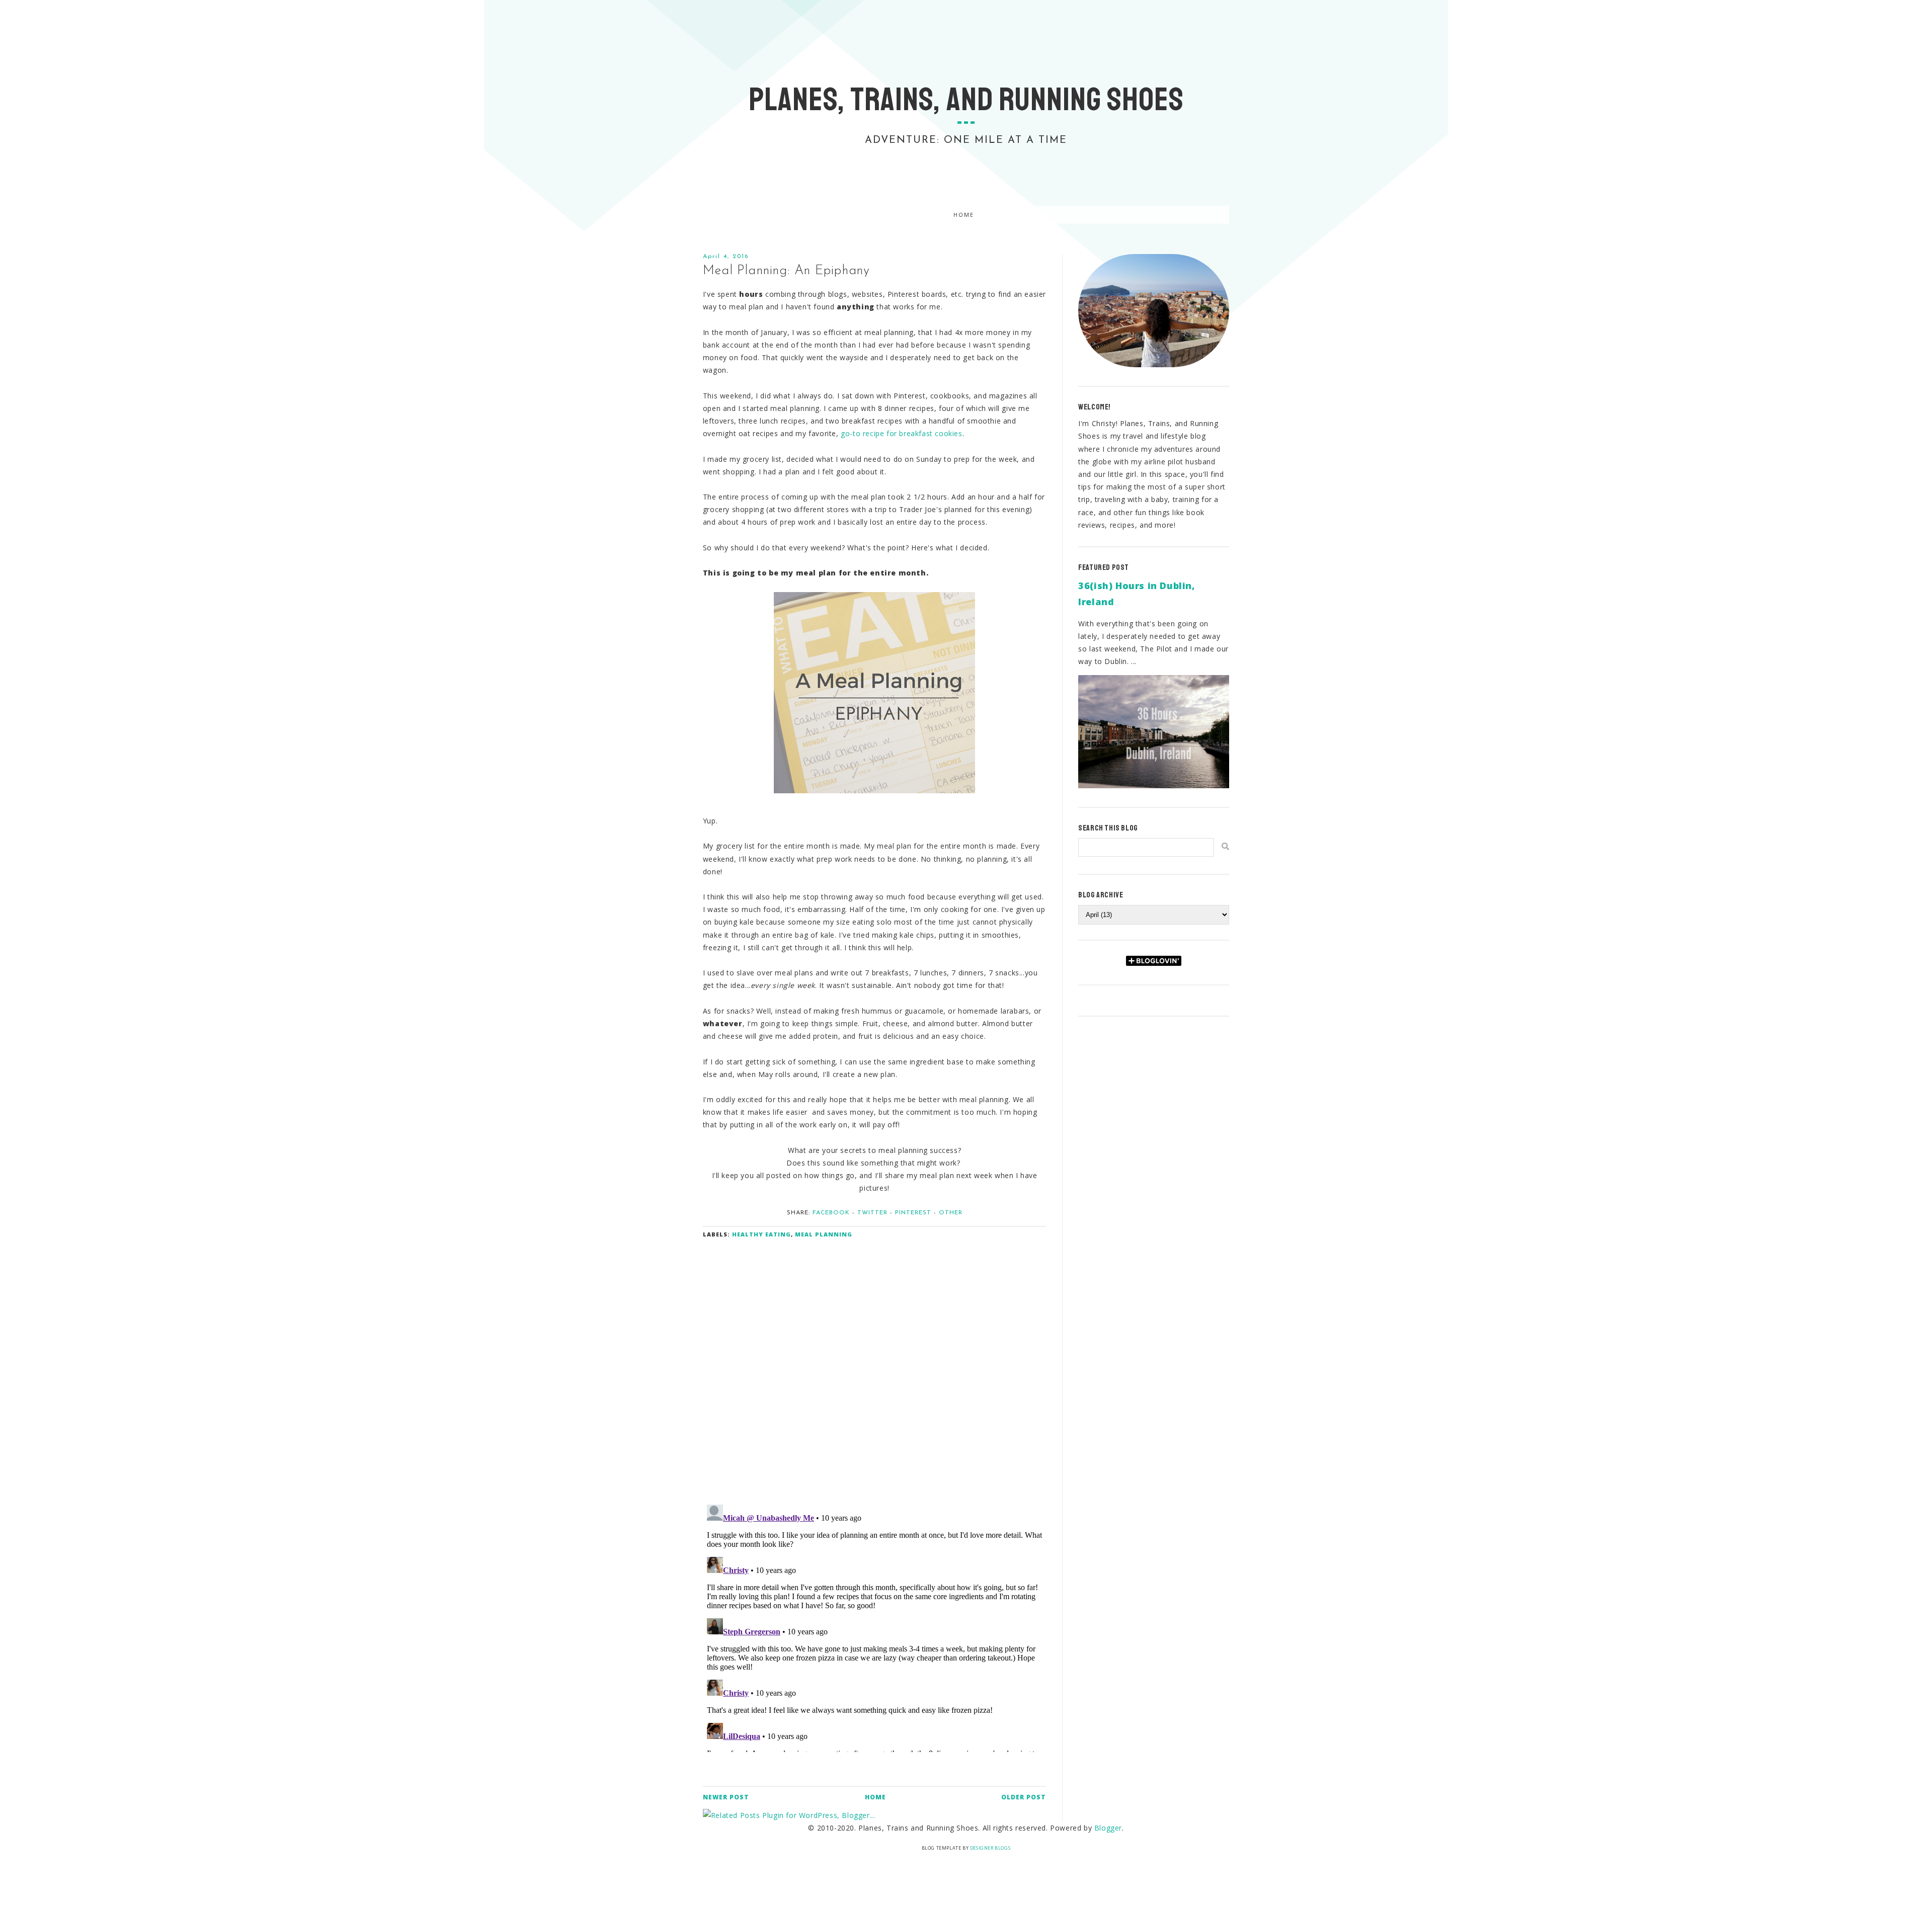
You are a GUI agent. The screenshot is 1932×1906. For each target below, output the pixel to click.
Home (964, 215)
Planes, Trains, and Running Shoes (966, 100)
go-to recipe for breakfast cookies (901, 433)
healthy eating (761, 1234)
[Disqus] (875, 1365)
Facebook (831, 1213)
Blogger (1108, 1828)
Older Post (1024, 1797)
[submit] (1225, 846)
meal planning (824, 1234)
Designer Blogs (990, 1848)
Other (951, 1213)
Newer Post (726, 1797)
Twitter (872, 1213)
